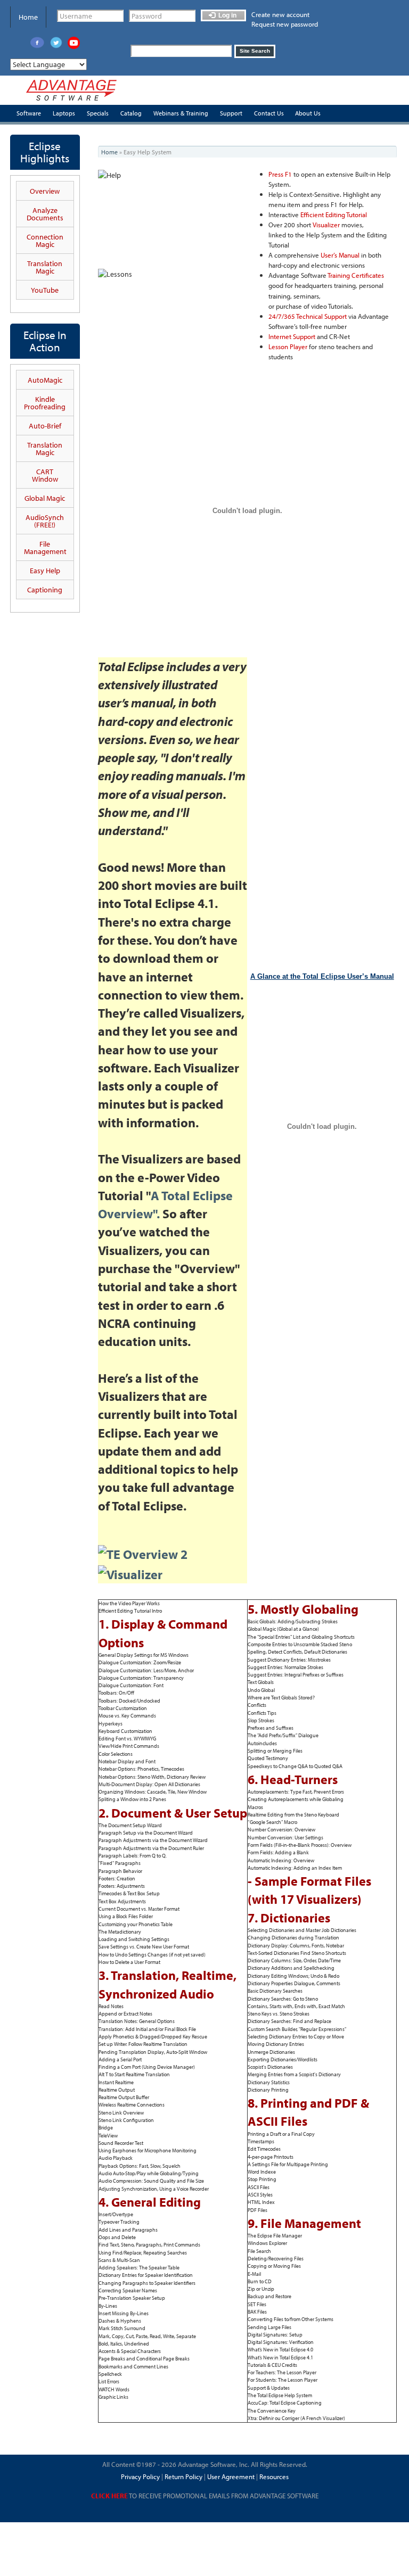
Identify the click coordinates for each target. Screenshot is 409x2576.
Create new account (280, 14)
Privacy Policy (140, 2476)
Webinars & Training (181, 113)
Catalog (131, 113)
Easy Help (45, 571)
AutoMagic (45, 380)
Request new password (285, 24)
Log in (227, 15)
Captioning (45, 590)
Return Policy (183, 2476)
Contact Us (269, 113)
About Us (308, 113)
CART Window (45, 475)
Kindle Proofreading (45, 403)
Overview (45, 191)
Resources (274, 2476)
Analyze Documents (45, 214)
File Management (45, 548)
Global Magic (45, 498)
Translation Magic (45, 267)
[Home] (71, 90)
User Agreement (231, 2476)
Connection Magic (45, 241)
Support (231, 113)
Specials (98, 113)
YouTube (45, 290)
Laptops (64, 113)
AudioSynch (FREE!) (45, 521)
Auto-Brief (45, 426)
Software (29, 113)
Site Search (255, 51)
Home (28, 17)
